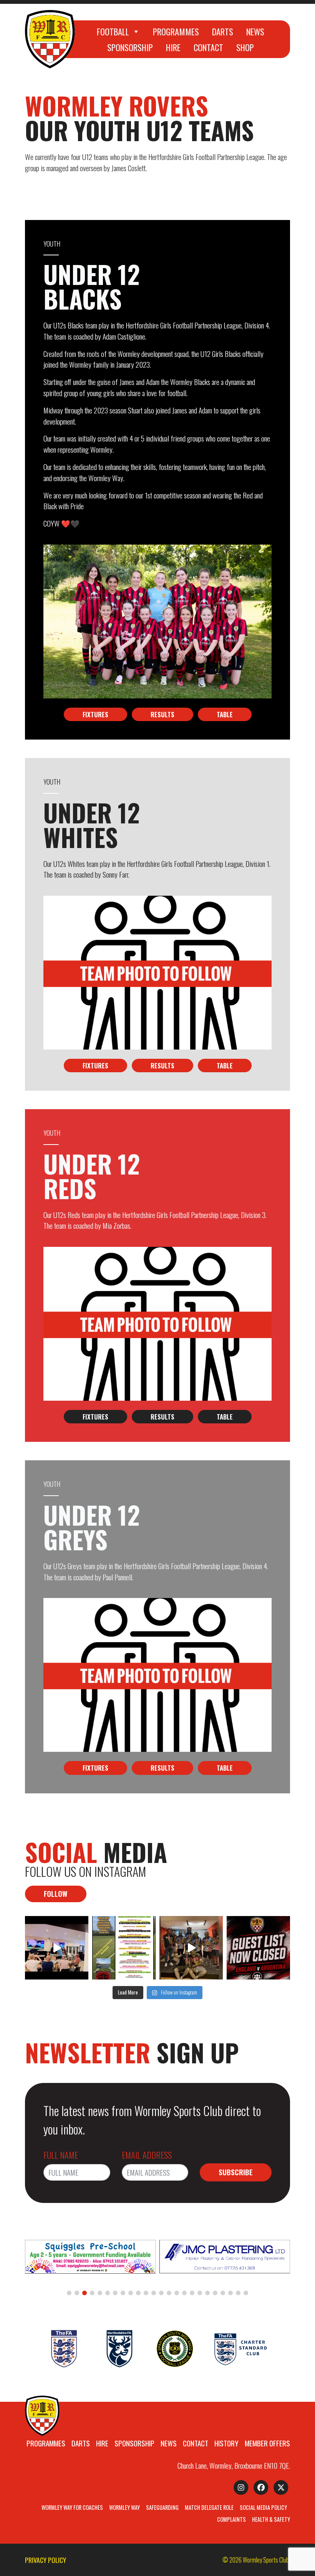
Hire (173, 47)
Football (113, 31)
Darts (223, 31)
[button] (69, 2293)
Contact (208, 47)
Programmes (176, 31)
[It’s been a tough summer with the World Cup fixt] (191, 1948)
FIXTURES (95, 714)
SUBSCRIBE (236, 2172)
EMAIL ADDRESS (147, 2155)
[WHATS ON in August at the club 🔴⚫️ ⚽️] (124, 1948)
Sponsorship (130, 47)
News (255, 31)
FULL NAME (61, 2155)
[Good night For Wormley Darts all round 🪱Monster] (57, 1948)
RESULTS (162, 714)
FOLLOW (56, 1894)
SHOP (245, 47)
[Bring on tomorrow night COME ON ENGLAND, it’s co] (258, 1948)
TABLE (225, 714)
